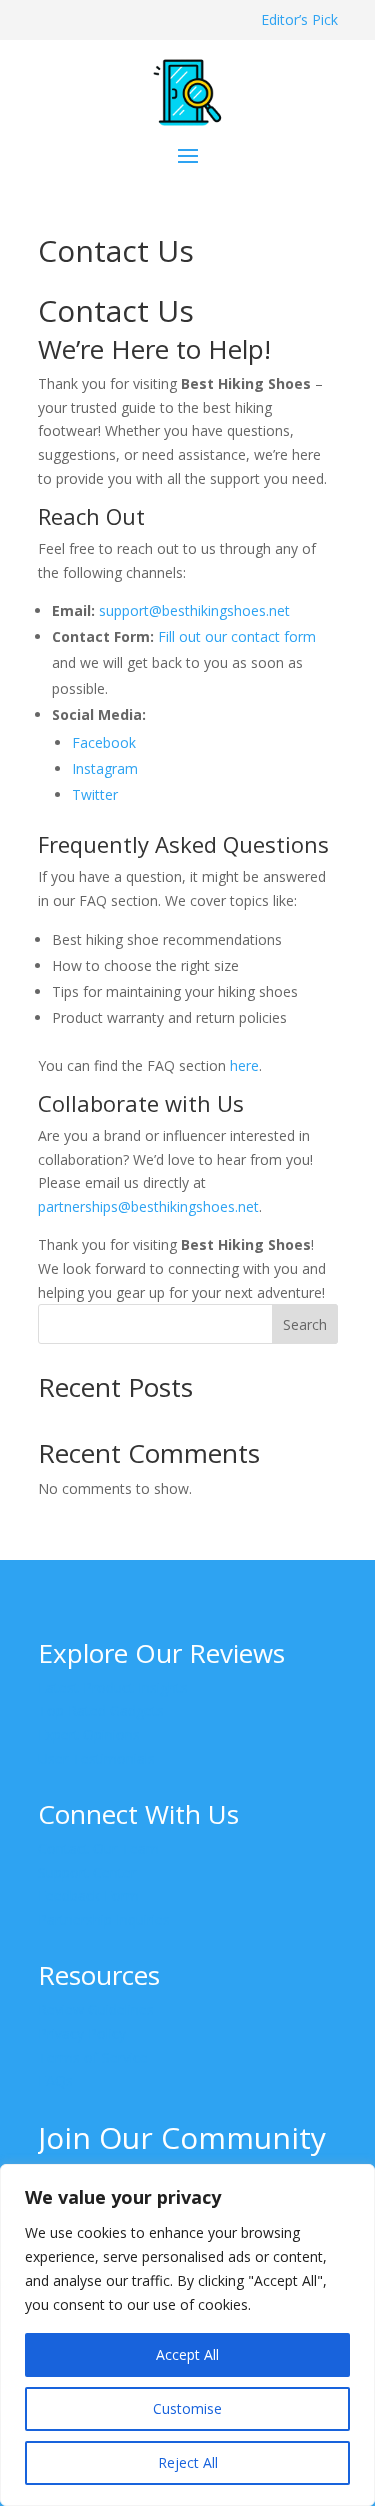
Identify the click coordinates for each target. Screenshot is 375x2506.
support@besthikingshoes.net (194, 610)
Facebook (104, 742)
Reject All (188, 2462)
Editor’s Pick (299, 19)
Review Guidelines (96, 2009)
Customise (187, 2408)
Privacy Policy (82, 2033)
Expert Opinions (89, 1734)
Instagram (105, 768)
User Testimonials (96, 1758)
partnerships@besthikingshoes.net (148, 1206)
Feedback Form (88, 1895)
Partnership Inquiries (104, 1919)
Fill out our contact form (237, 636)
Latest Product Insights (113, 1687)
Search (305, 1324)
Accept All (187, 2354)
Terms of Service (93, 2057)
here (244, 1065)
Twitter (95, 794)
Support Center (87, 1872)
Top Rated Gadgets (101, 1710)
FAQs (55, 2080)
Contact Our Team (98, 1848)
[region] (187, 2335)
